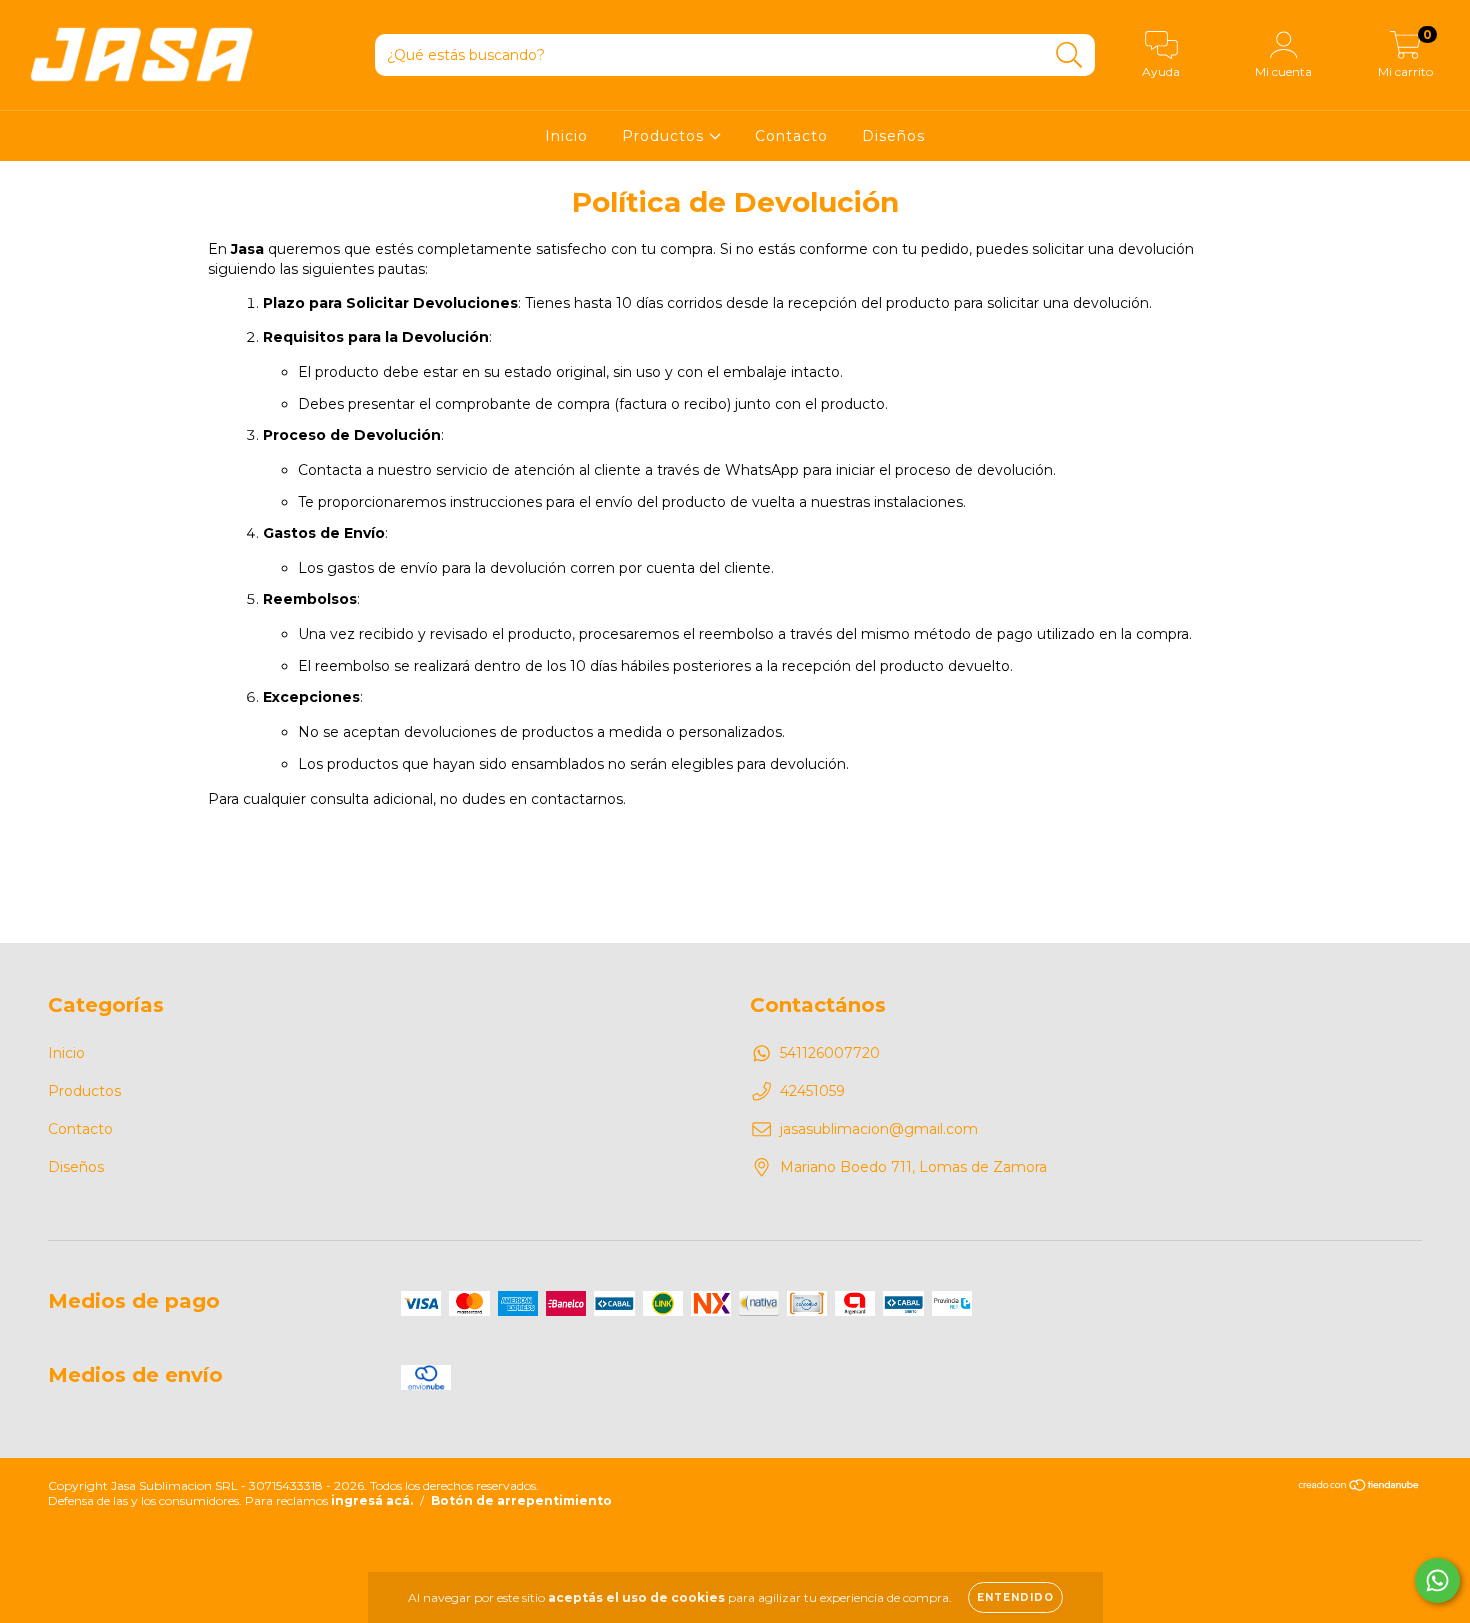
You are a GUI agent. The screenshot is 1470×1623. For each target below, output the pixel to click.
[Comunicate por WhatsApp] (1437, 1580)
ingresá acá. (372, 1500)
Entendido (1015, 1597)
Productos (665, 136)
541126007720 (830, 1053)
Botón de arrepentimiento (521, 1500)
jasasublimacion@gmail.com (879, 1129)
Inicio (566, 136)
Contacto (791, 136)
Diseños (893, 136)
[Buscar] (1069, 55)
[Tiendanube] (1359, 1487)
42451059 (812, 1091)
